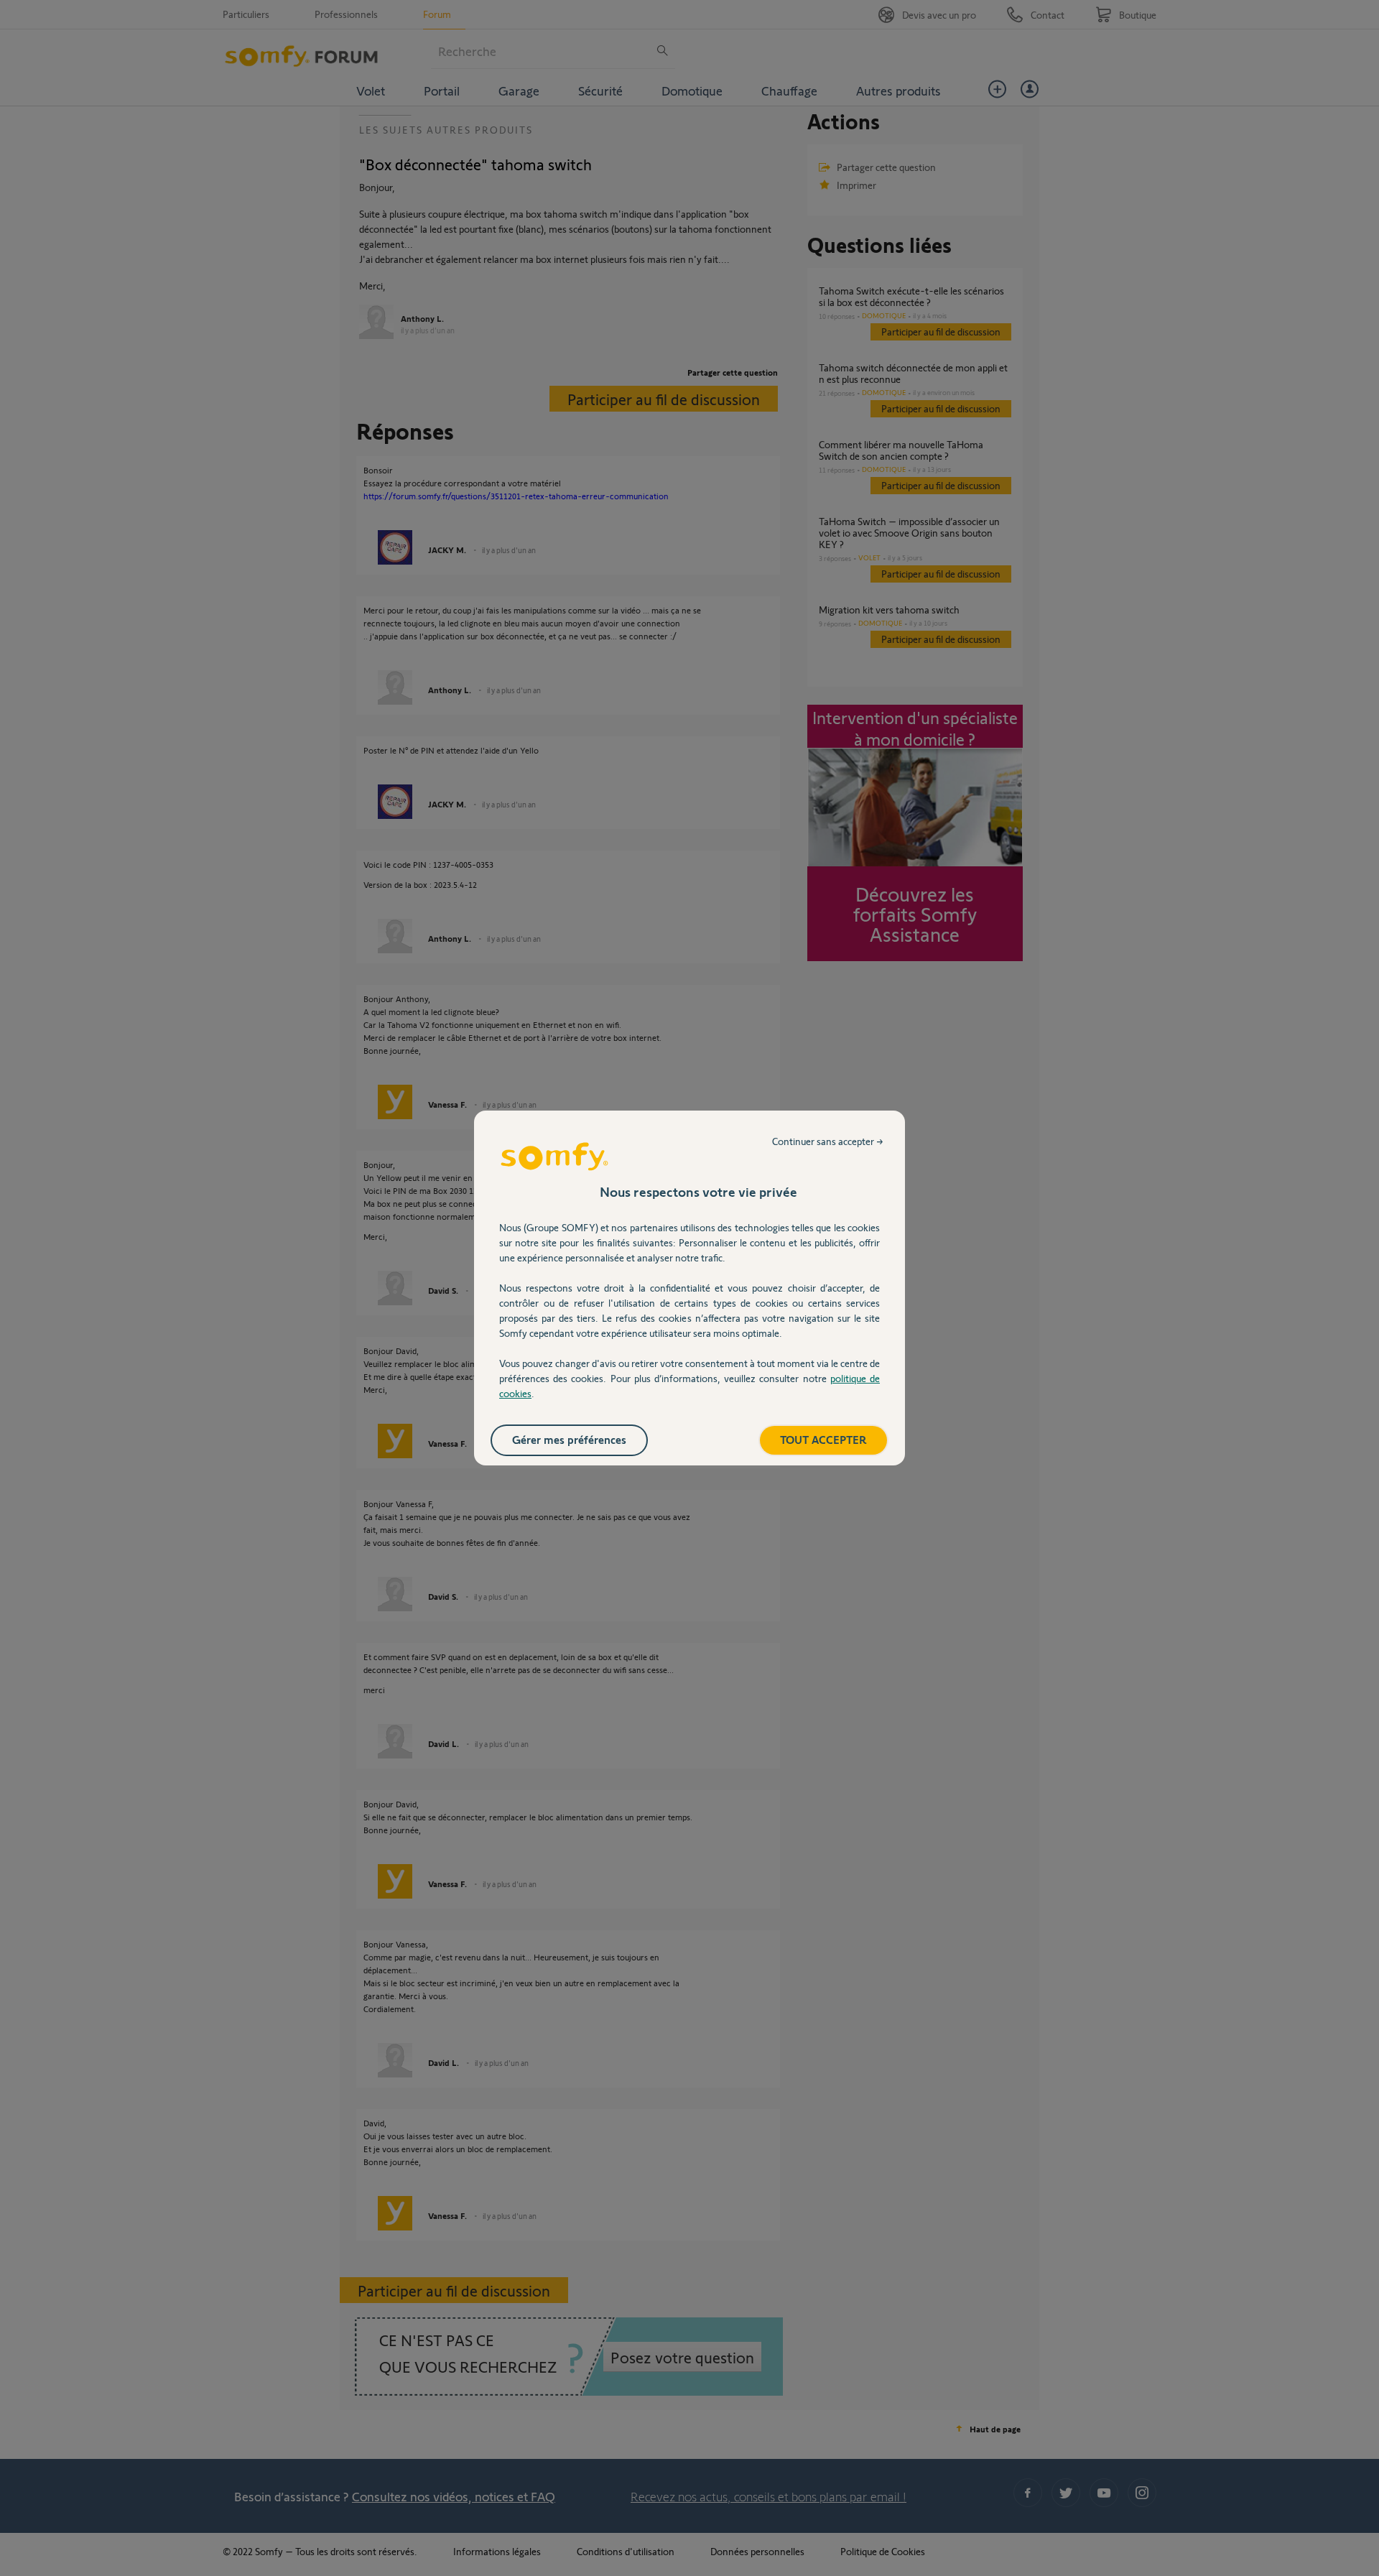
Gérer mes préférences (569, 1439)
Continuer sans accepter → (828, 1141)
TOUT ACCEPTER (823, 1439)
